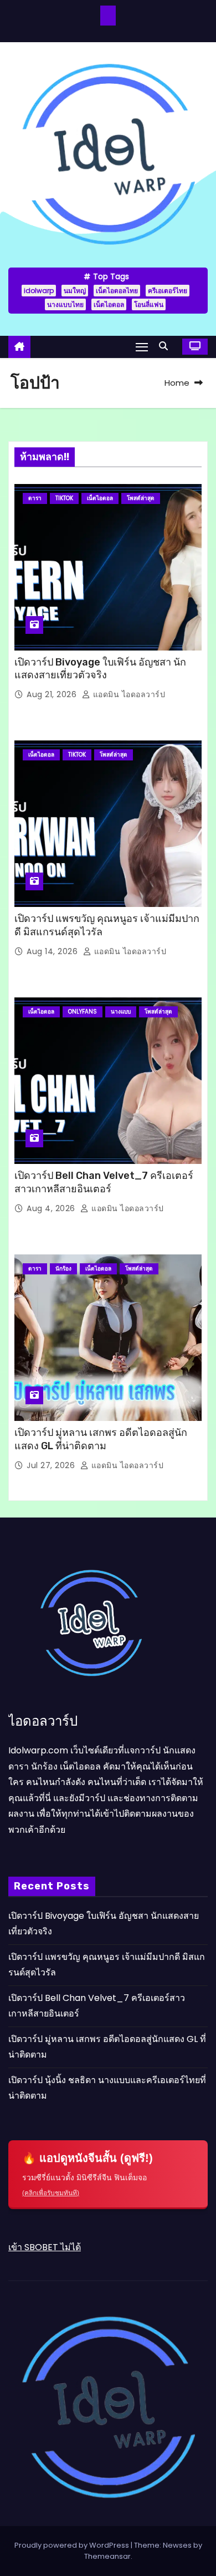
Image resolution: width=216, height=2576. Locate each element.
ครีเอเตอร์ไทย (168, 291)
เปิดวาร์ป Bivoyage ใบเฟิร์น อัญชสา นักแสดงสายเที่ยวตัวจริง (100, 669)
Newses (177, 2545)
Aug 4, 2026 (52, 1208)
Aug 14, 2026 (53, 951)
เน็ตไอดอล (109, 304)
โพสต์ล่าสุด (141, 498)
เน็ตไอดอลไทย (117, 291)
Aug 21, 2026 (53, 694)
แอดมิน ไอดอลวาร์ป (128, 694)
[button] (166, 346)
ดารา (35, 498)
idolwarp (39, 291)
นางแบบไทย (65, 304)
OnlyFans (83, 1012)
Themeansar (107, 2556)
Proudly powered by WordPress (73, 2545)
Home (177, 383)
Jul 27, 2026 (52, 1465)
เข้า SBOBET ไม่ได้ (45, 2247)
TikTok (64, 498)
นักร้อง (63, 1269)
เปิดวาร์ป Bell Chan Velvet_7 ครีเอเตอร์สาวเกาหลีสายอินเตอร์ (104, 1182)
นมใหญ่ (75, 291)
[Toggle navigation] (142, 347)
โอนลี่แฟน (149, 304)
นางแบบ (121, 1012)
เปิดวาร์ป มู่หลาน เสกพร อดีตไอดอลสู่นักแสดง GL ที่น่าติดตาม (101, 1439)
